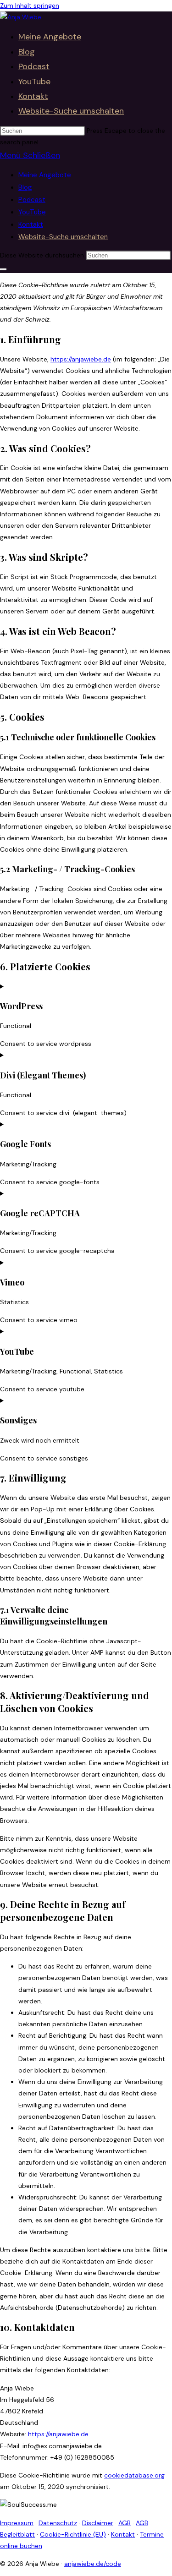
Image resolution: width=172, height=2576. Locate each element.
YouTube (32, 212)
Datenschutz (58, 2523)
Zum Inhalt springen (30, 5)
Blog (25, 187)
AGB (125, 2523)
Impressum (17, 2523)
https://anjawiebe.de (81, 359)
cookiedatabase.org (134, 2475)
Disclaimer (98, 2523)
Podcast (32, 200)
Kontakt (31, 224)
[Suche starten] (3, 269)
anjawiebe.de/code (93, 2564)
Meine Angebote (45, 175)
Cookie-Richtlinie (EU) (73, 2534)
